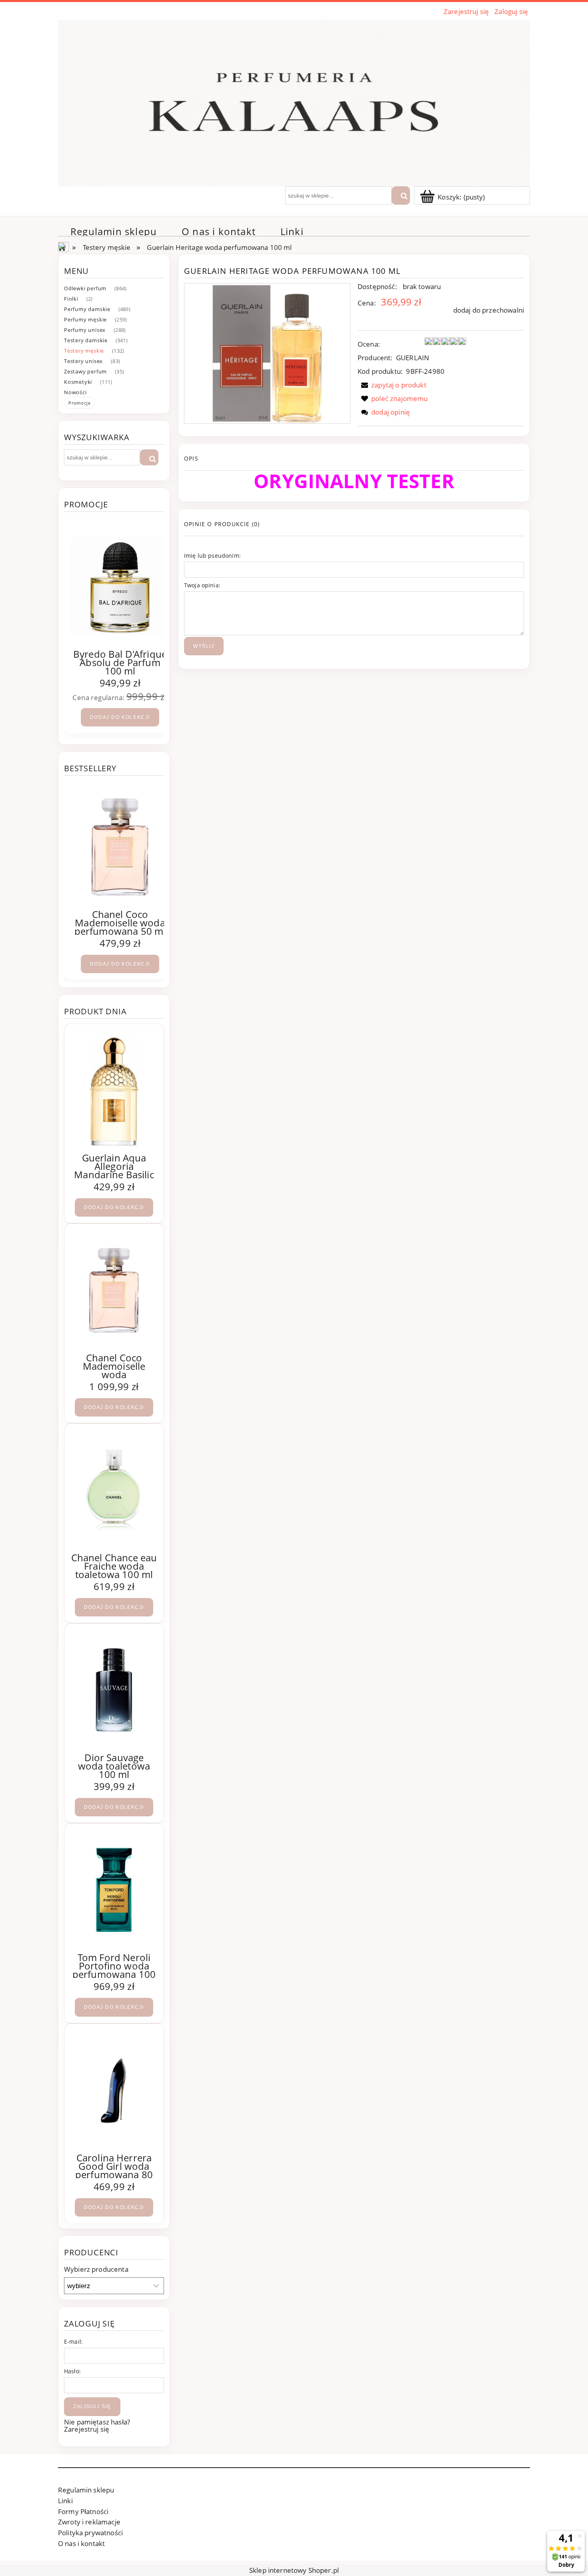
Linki (65, 2501)
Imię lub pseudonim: (212, 556)
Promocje (79, 403)
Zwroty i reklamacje (89, 2522)
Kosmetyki (78, 382)
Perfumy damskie (87, 309)
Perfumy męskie (85, 319)
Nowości (75, 392)
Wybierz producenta (96, 2269)
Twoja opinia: (202, 585)
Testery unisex (83, 361)
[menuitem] (114, 231)
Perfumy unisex (85, 330)
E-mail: (73, 2342)
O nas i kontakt (81, 2543)
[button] (392, 385)
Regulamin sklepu (86, 2490)
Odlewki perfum (85, 288)
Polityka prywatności (90, 2533)
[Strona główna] (294, 102)
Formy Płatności (83, 2511)
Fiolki (71, 299)
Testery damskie (86, 340)
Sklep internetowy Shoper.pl (294, 2570)
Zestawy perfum (85, 371)
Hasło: (72, 2371)
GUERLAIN (413, 358)
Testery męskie (84, 351)
